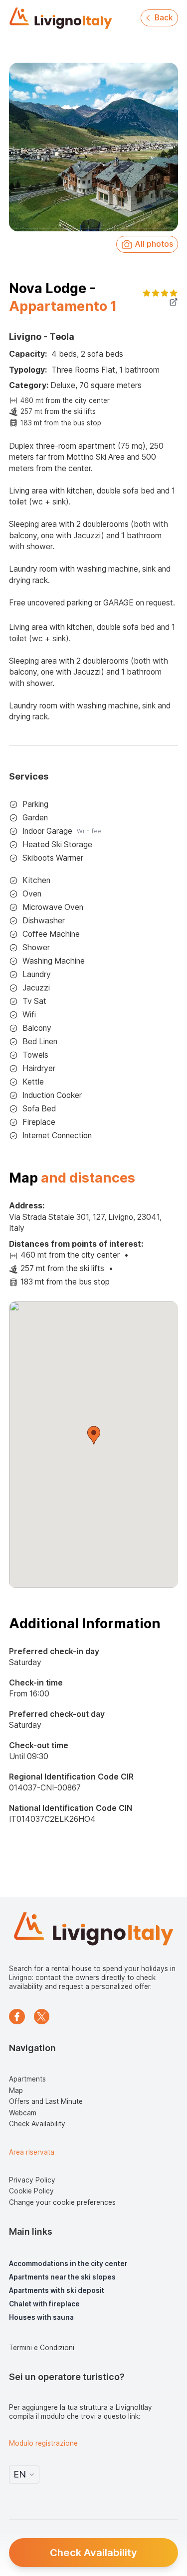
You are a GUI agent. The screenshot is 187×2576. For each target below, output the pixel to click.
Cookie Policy (31, 2191)
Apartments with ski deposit (57, 2290)
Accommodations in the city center (68, 2264)
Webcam (23, 2113)
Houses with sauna (41, 2317)
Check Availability (93, 2552)
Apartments (27, 2079)
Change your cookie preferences (62, 2202)
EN (20, 2474)
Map (16, 2090)
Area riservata (32, 2152)
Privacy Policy (32, 2180)
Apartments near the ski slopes (62, 2277)
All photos (154, 244)
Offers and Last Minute (46, 2101)
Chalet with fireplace (44, 2304)
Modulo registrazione (43, 2443)
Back (164, 18)
